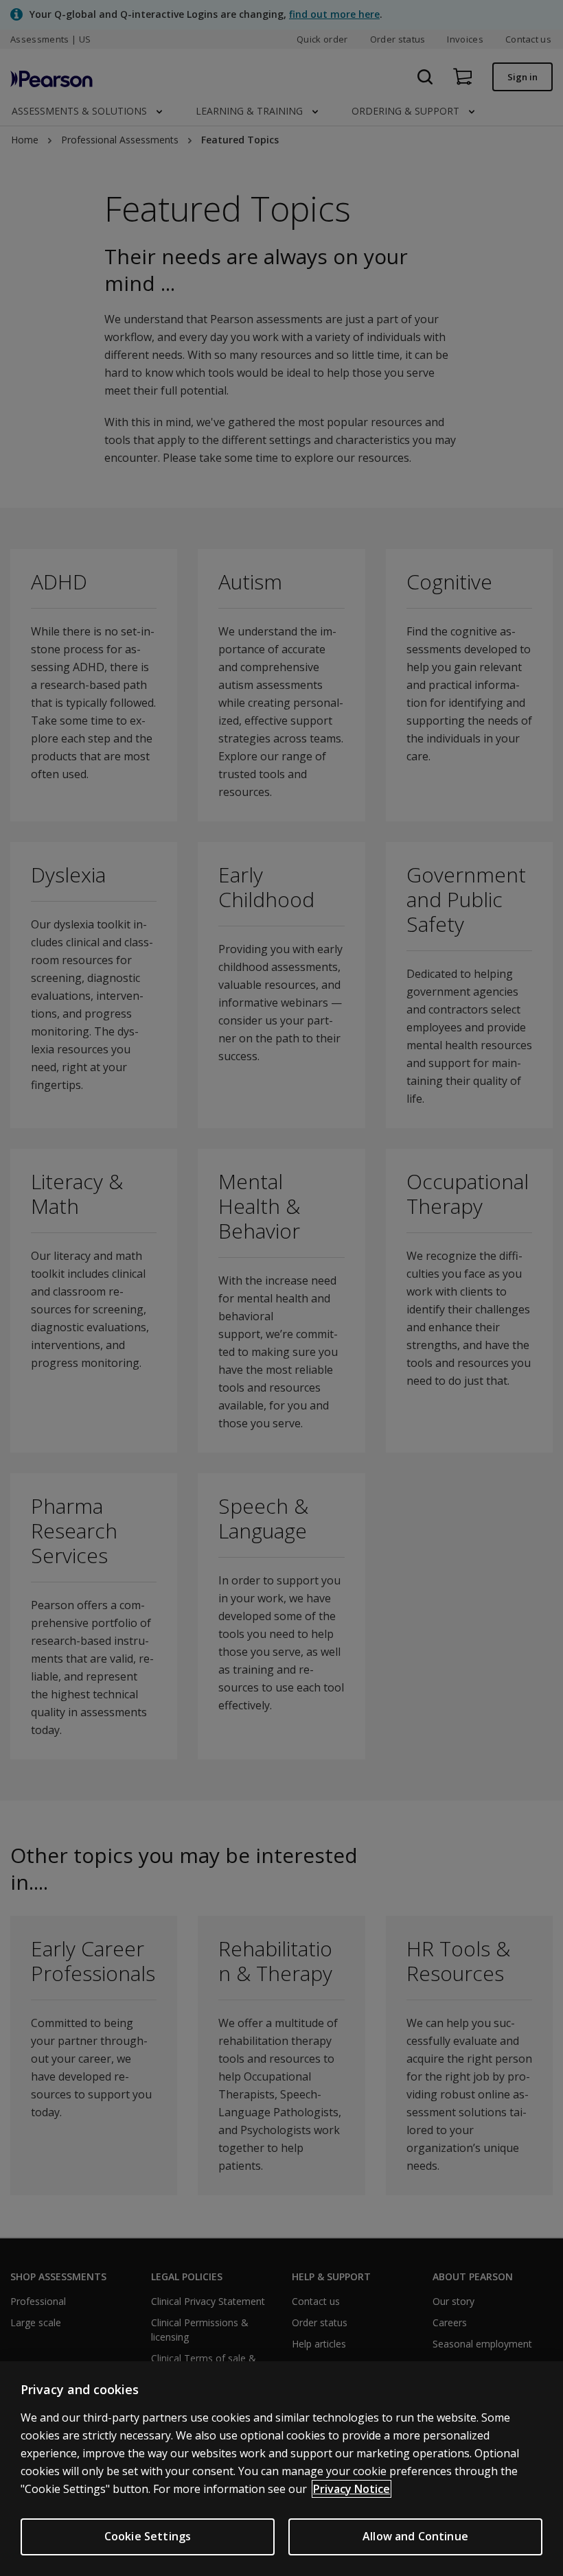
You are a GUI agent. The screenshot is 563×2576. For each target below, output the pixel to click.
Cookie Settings (148, 2536)
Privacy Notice (352, 2489)
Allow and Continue (415, 2536)
